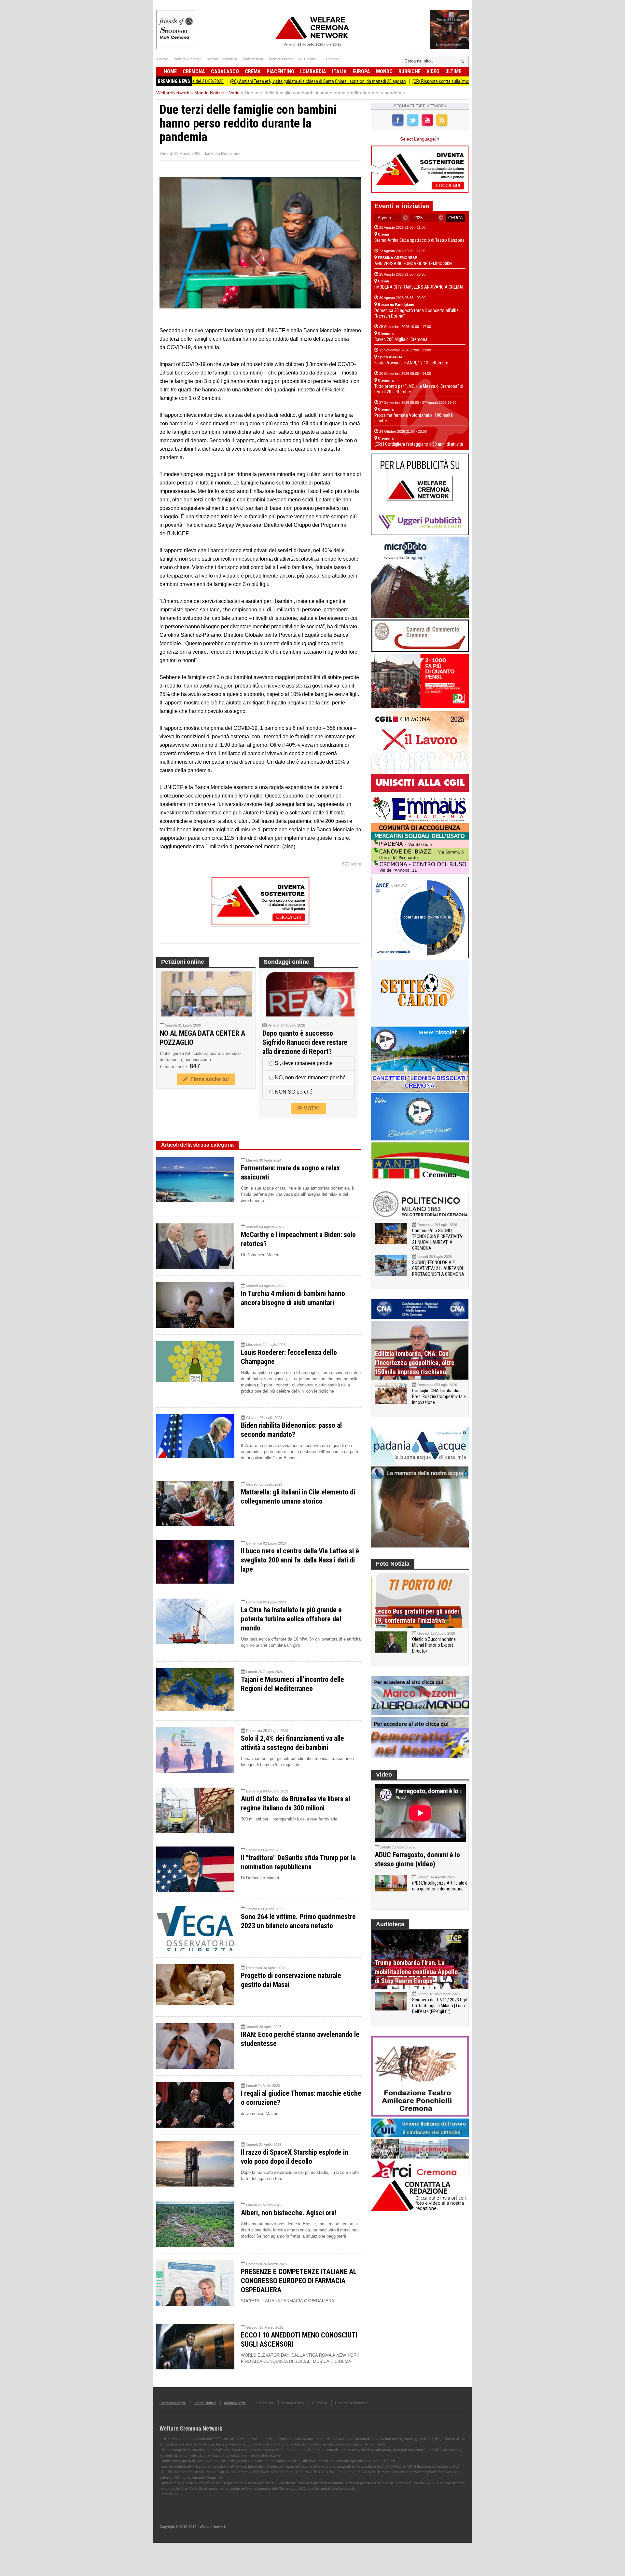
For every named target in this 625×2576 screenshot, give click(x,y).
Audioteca (390, 1924)
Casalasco (225, 71)
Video (433, 71)
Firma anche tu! (208, 1079)
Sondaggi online (286, 962)
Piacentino (280, 71)
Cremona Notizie (173, 2403)
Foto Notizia (393, 1564)
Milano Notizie (235, 2403)
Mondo (384, 71)
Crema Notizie (205, 2403)
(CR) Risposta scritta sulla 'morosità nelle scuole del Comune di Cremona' (400, 81)
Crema (253, 71)
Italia (339, 71)
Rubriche (410, 71)
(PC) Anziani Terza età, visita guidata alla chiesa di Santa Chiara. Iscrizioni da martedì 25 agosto (237, 81)
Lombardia (313, 71)
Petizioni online (183, 962)
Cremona (194, 71)
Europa (361, 71)
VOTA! (311, 1108)
